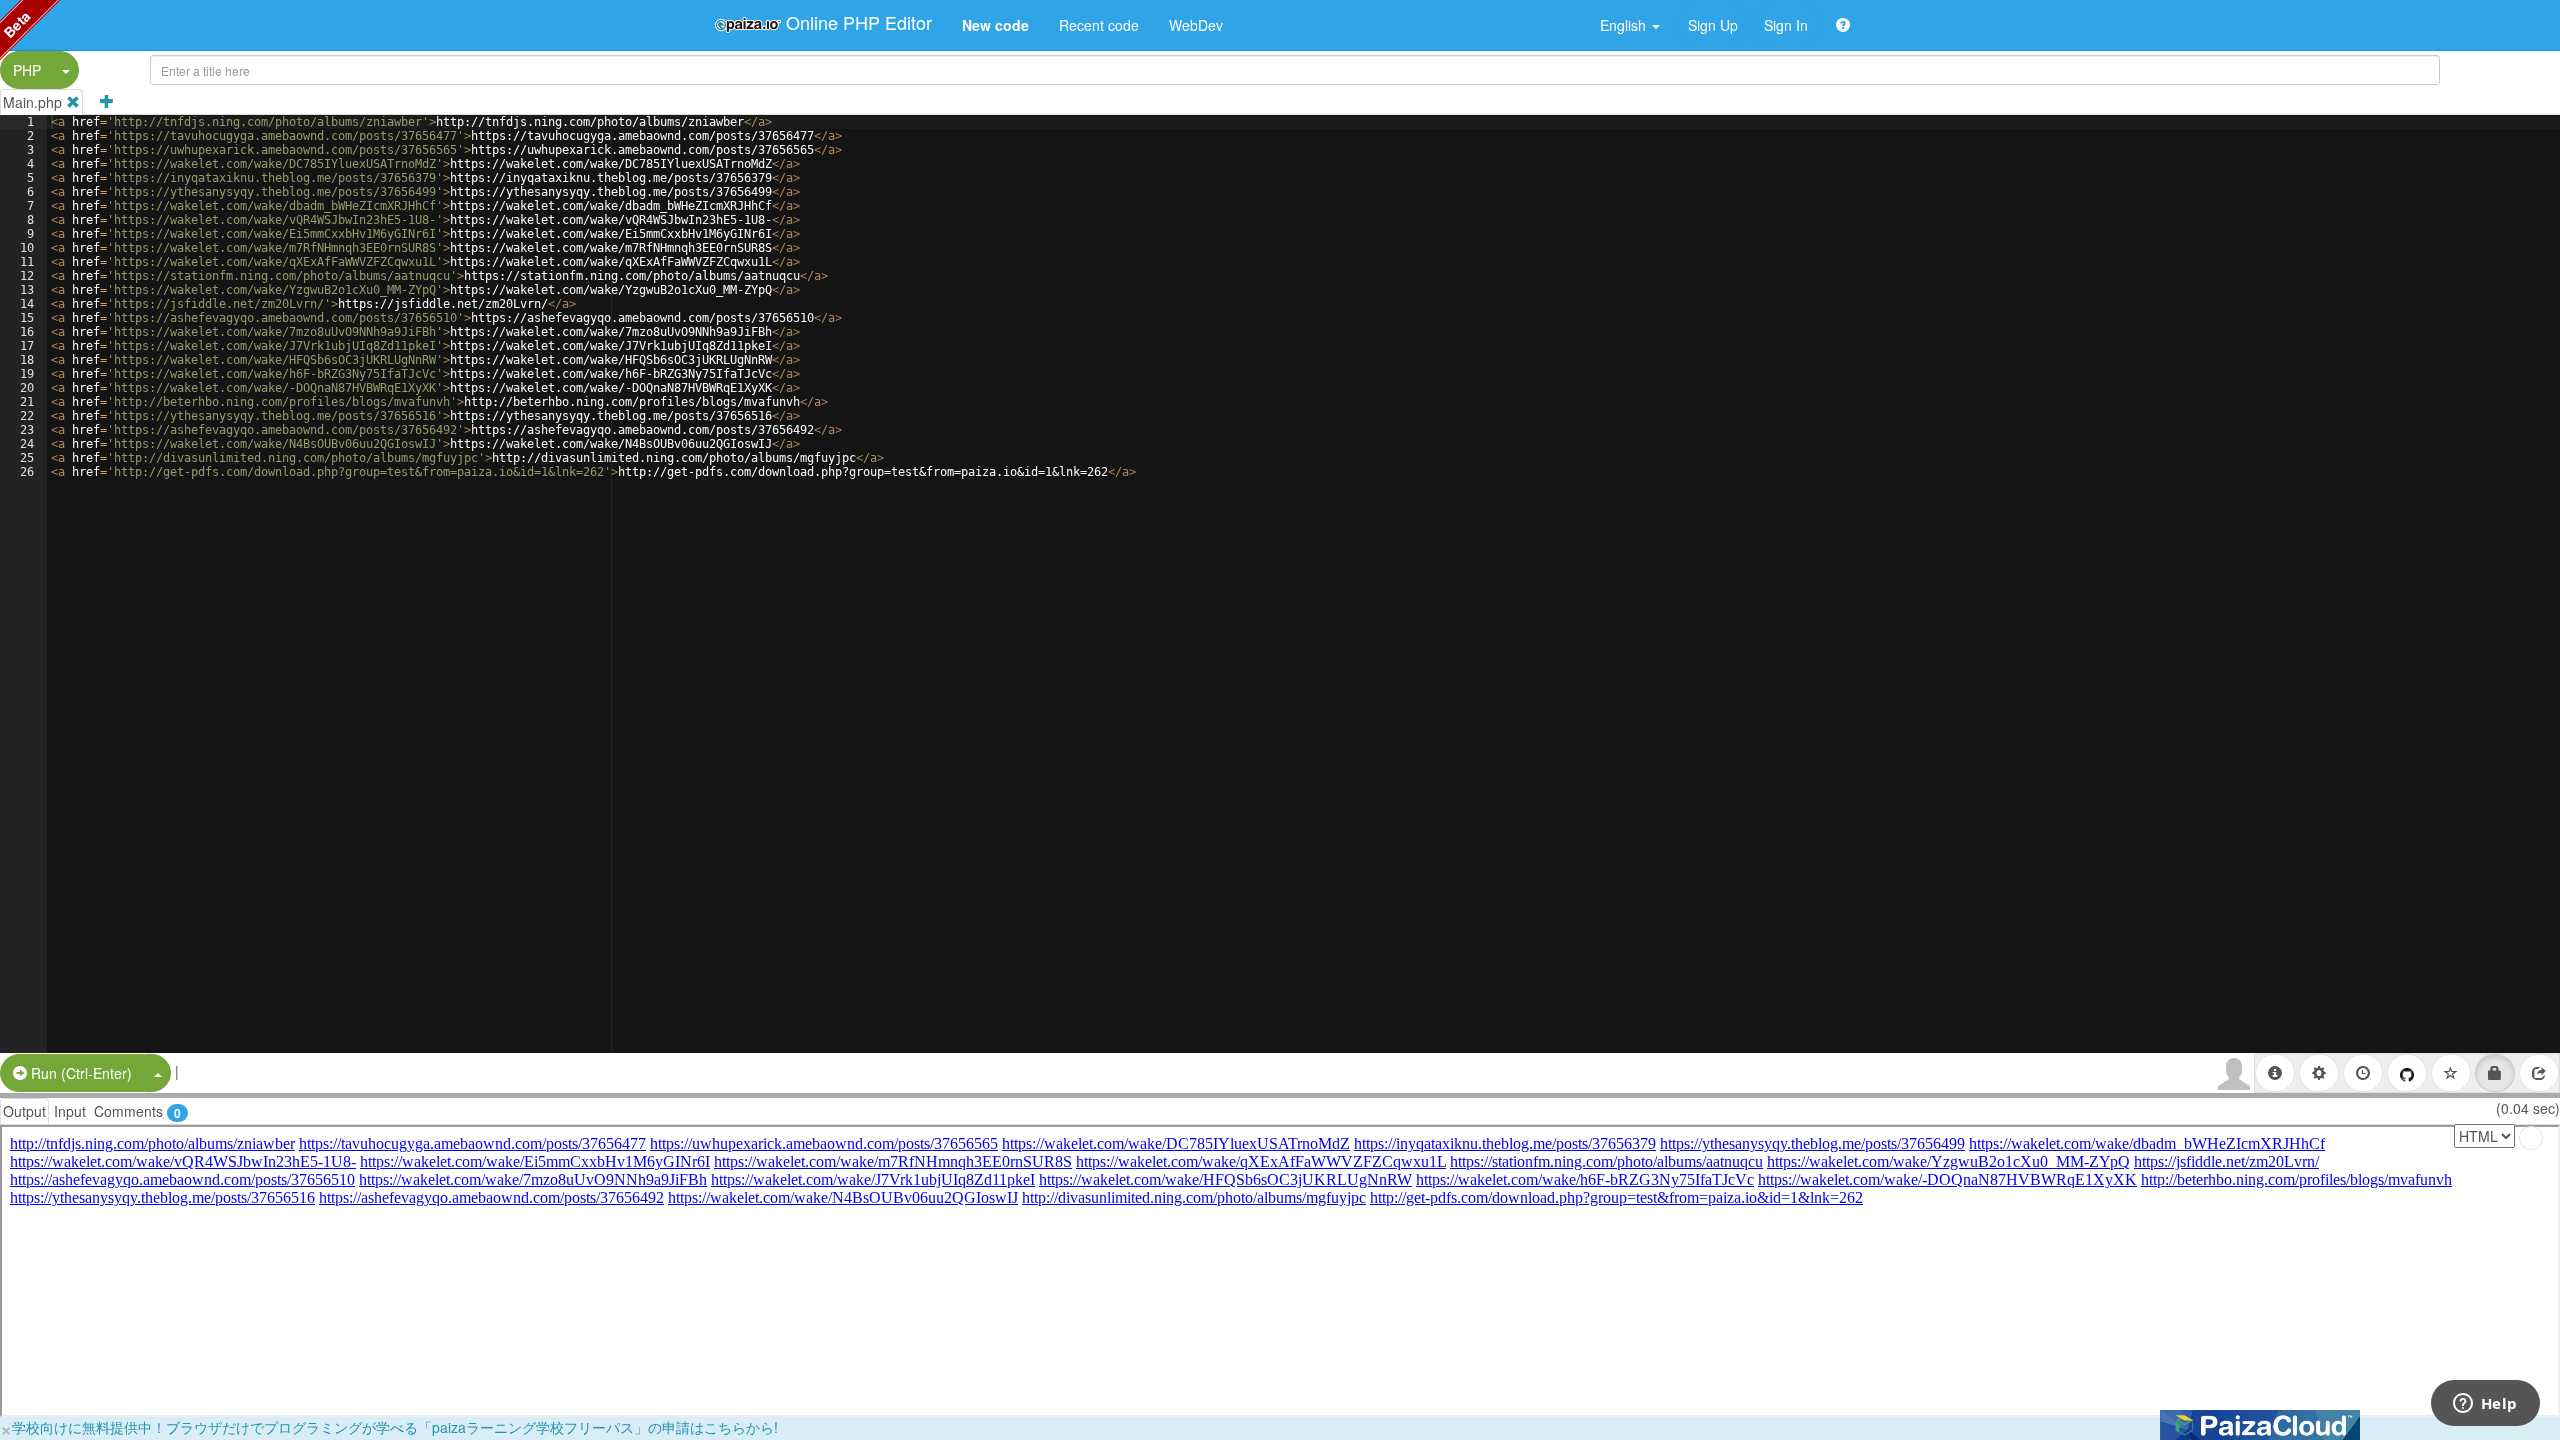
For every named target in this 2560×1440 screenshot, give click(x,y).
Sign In (1786, 25)
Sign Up (1713, 25)
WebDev (1196, 25)
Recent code (1099, 25)
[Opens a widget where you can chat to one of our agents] (2485, 1405)
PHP (27, 70)
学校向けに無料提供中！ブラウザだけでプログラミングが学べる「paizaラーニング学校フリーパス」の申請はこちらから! (395, 1427)
